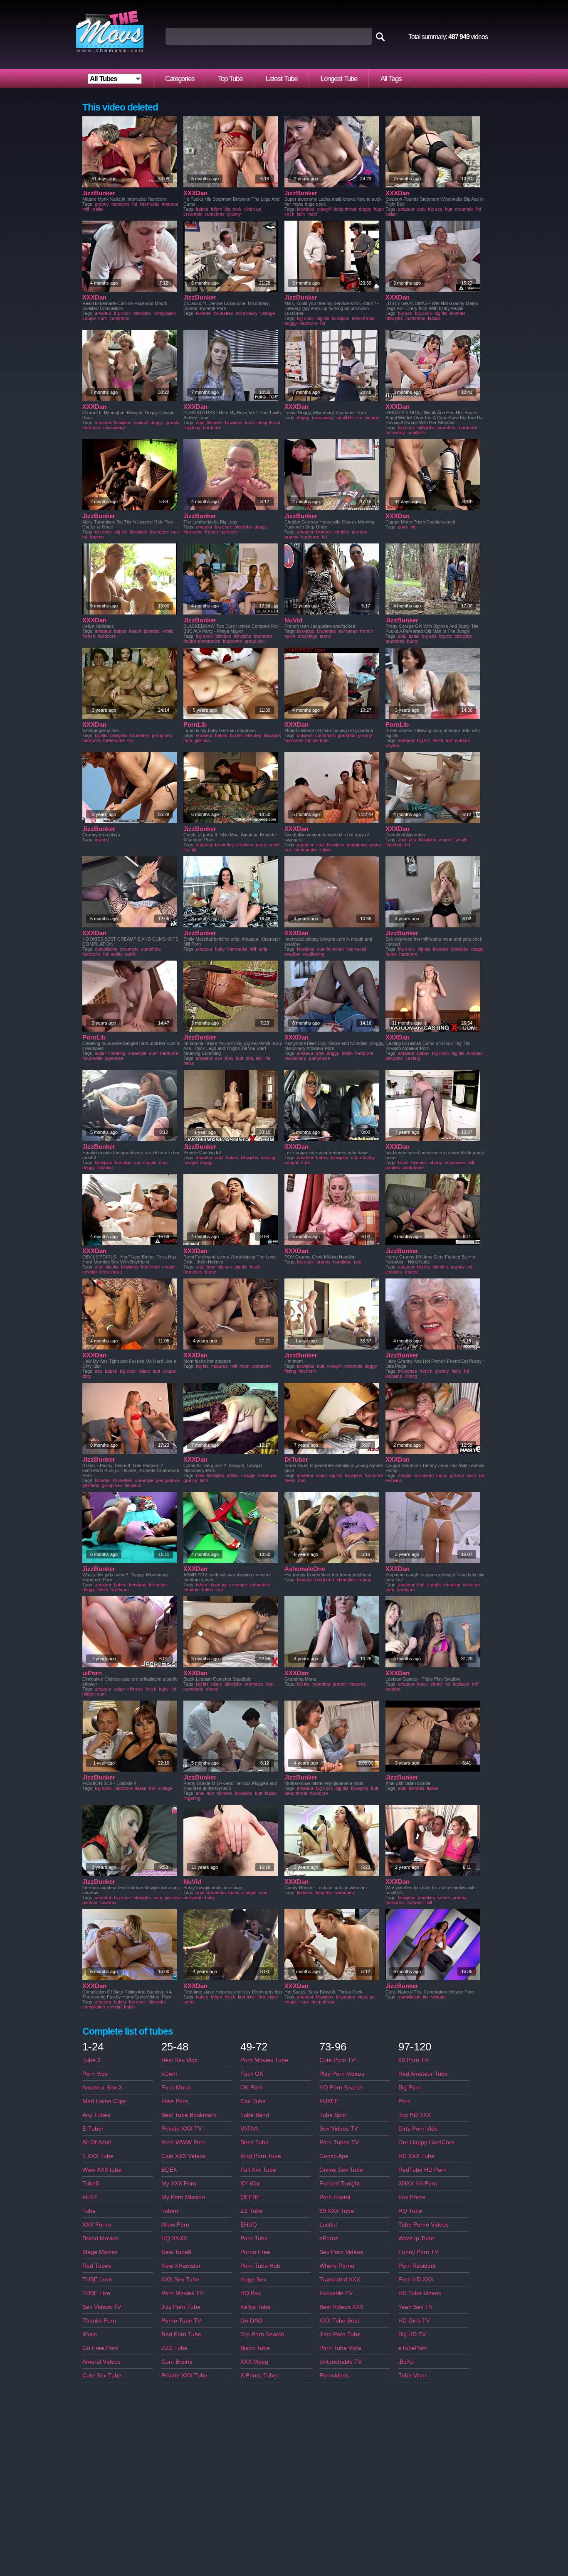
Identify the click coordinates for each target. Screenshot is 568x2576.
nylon (290, 636)
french (211, 532)
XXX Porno (97, 2225)
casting (413, 1058)
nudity (117, 954)
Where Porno (337, 2266)
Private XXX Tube (184, 2375)
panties (393, 1168)
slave (273, 1997)
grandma (347, 735)
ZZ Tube (252, 2211)
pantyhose (320, 1058)
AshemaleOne (305, 1569)
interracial (149, 204)
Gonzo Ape (334, 2156)
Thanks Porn (99, 2320)
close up (253, 209)
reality (98, 209)
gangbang (357, 845)
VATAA (249, 2129)
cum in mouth (330, 949)
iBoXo (406, 2362)
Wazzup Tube (416, 2238)
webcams (345, 1893)
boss (250, 423)
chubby (342, 532)
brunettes (224, 313)
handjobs (342, 1262)
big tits (323, 318)
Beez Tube (254, 2142)
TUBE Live (96, 2293)
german (359, 532)
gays (403, 527)
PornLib (195, 724)
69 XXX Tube (337, 2211)
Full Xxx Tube (258, 2170)
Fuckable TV (336, 2293)
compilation (165, 313)
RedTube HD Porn (422, 2170)
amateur (406, 209)
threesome (114, 740)
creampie (193, 214)
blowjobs (306, 209)
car (137, 1163)
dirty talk (254, 1058)
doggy (365, 209)
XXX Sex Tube (180, 2279)
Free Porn (175, 2101)
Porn (405, 2101)
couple (89, 318)
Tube (89, 2211)
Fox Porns (412, 2197)
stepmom (261, 1366)
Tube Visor (412, 2375)
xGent (169, 2074)
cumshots (215, 214)
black (403, 1163)
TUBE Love (97, 2279)
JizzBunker (99, 193)
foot (219, 1590)
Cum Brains (177, 2362)
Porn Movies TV (182, 2293)
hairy (220, 949)
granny (102, 204)
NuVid (293, 620)
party (261, 845)
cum (102, 318)
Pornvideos (334, 2375)
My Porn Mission (183, 2197)
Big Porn (410, 2087)
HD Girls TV (414, 2320)
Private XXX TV (182, 2129)
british (233, 1475)
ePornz (329, 2238)
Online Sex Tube (341, 2170)
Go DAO (251, 2320)
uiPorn (92, 1673)
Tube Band (255, 2115)
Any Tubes (96, 2115)
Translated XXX (340, 2279)
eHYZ (90, 2197)
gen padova (168, 1480)
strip (263, 949)
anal (421, 209)
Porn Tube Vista (340, 2348)
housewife (93, 1058)
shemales (346, 1580)
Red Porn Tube (181, 2334)
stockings (307, 636)
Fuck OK (252, 2074)
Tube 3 (91, 2060)
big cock (233, 209)
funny (391, 954)
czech (444, 1898)
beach (135, 631)
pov (358, 1262)
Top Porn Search (262, 2334)
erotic (168, 631)
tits (359, 418)
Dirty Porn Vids (418, 2129)
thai (302, 1480)
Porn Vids (95, 2074)
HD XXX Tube (416, 2156)
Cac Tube (253, 2101)
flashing (105, 1168)
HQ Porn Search (341, 2087)
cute (305, 1163)
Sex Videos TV (102, 2307)
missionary (247, 313)
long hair (325, 1893)
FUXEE (329, 2101)
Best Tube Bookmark (189, 2115)
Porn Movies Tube (264, 2060)
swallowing (314, 954)
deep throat (345, 209)
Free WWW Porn (184, 2142)
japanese (114, 1058)
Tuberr (170, 2211)
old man (321, 740)
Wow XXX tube (102, 2170)
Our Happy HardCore (426, 2142)
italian (391, 214)
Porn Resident (417, 2266)
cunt (153, 1053)
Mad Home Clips (104, 2101)
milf (86, 209)
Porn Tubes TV (339, 2142)
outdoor (463, 740)
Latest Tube (282, 79)
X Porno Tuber (259, 2375)
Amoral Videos (101, 2362)
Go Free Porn (100, 2348)
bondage (138, 1585)
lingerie (97, 537)
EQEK (169, 2170)
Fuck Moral (176, 2087)
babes (202, 209)
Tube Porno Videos (424, 2225)
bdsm (216, 209)
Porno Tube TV (181, 2320)
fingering (192, 428)
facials (434, 318)
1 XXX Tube (98, 2156)
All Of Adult (97, 2142)
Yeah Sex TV (415, 2307)
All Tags (391, 79)
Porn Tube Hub (260, 2266)
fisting (290, 1371)
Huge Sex (253, 2279)
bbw (229, 1058)
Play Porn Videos (342, 2074)
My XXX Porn (179, 2183)
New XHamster (181, 2266)
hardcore (121, 204)
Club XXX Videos (184, 2156)
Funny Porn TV (418, 2252)
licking (411, 1376)
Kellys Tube (256, 2307)
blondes (204, 313)
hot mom (307, 1371)
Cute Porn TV (337, 2060)
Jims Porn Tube (340, 2334)
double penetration (202, 641)
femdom (191, 1590)
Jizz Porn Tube (181, 2307)
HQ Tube (410, 2211)
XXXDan (195, 193)
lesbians (245, 845)
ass (412, 840)
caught (434, 1585)
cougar (291, 1163)
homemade (306, 850)
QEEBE (250, 2197)
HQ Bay (251, 2293)
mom (244, 1366)
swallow (292, 954)
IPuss (90, 2334)
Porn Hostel (335, 2197)
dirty (87, 1376)
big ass (435, 209)
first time (246, 1997)
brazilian (123, 1163)
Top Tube (230, 79)
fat (268, 1058)
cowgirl (324, 209)
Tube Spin (333, 2115)
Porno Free (255, 2252)
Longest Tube (339, 79)
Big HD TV (412, 2334)
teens (325, 636)
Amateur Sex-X (102, 2087)
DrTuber (296, 1459)
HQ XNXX (174, 2238)
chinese (305, 735)
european (348, 631)
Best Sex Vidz (179, 2060)
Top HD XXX (415, 2115)
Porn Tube (254, 2238)
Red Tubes (97, 2266)
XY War (250, 2183)
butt (449, 209)
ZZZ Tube (174, 2348)
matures (170, 204)
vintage (268, 313)
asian (414, 636)
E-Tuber (93, 2129)
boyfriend (150, 1267)
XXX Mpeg (254, 2362)
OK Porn (252, 2087)
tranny (365, 1580)
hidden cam (94, 1694)
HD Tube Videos (420, 2293)
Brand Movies (100, 2238)
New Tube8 (176, 2252)
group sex (255, 641)
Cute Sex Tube (102, 2375)
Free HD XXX (416, 2279)
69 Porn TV (413, 2060)
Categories (180, 79)
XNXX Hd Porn (418, 2183)
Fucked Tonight (340, 2183)
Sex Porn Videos (341, 2252)
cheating (117, 1053)
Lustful (328, 2225)
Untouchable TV (341, 2362)
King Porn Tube (261, 2156)
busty (413, 641)
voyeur (393, 745)
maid (312, 214)
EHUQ (249, 2225)
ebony (436, 1163)
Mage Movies (100, 2252)
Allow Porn (175, 2225)
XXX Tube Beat (339, 2320)
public (131, 954)
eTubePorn (413, 2348)
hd (135, 204)
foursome (193, 532)
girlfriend (91, 1485)
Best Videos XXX (341, 2307)
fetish (438, 740)
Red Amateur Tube (423, 2074)
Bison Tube (255, 2348)
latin (301, 214)
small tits (345, 418)
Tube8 (91, 2183)
